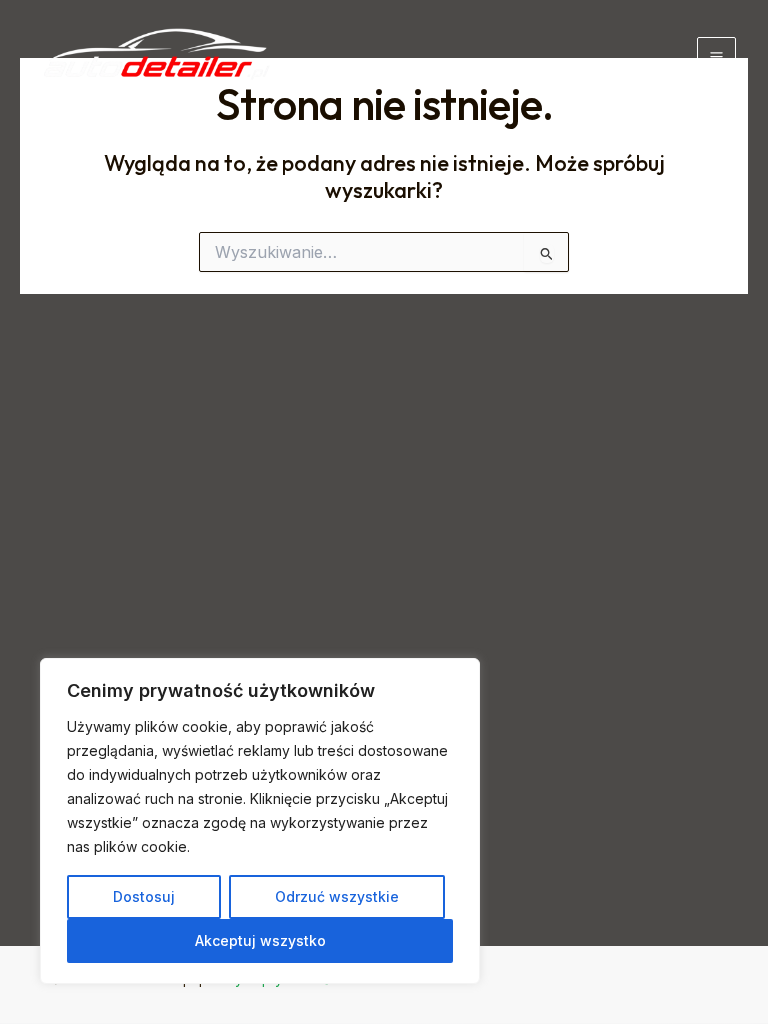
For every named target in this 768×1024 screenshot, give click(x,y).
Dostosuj (144, 896)
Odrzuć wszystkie (337, 896)
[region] (260, 821)
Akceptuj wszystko (260, 940)
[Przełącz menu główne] (716, 56)
